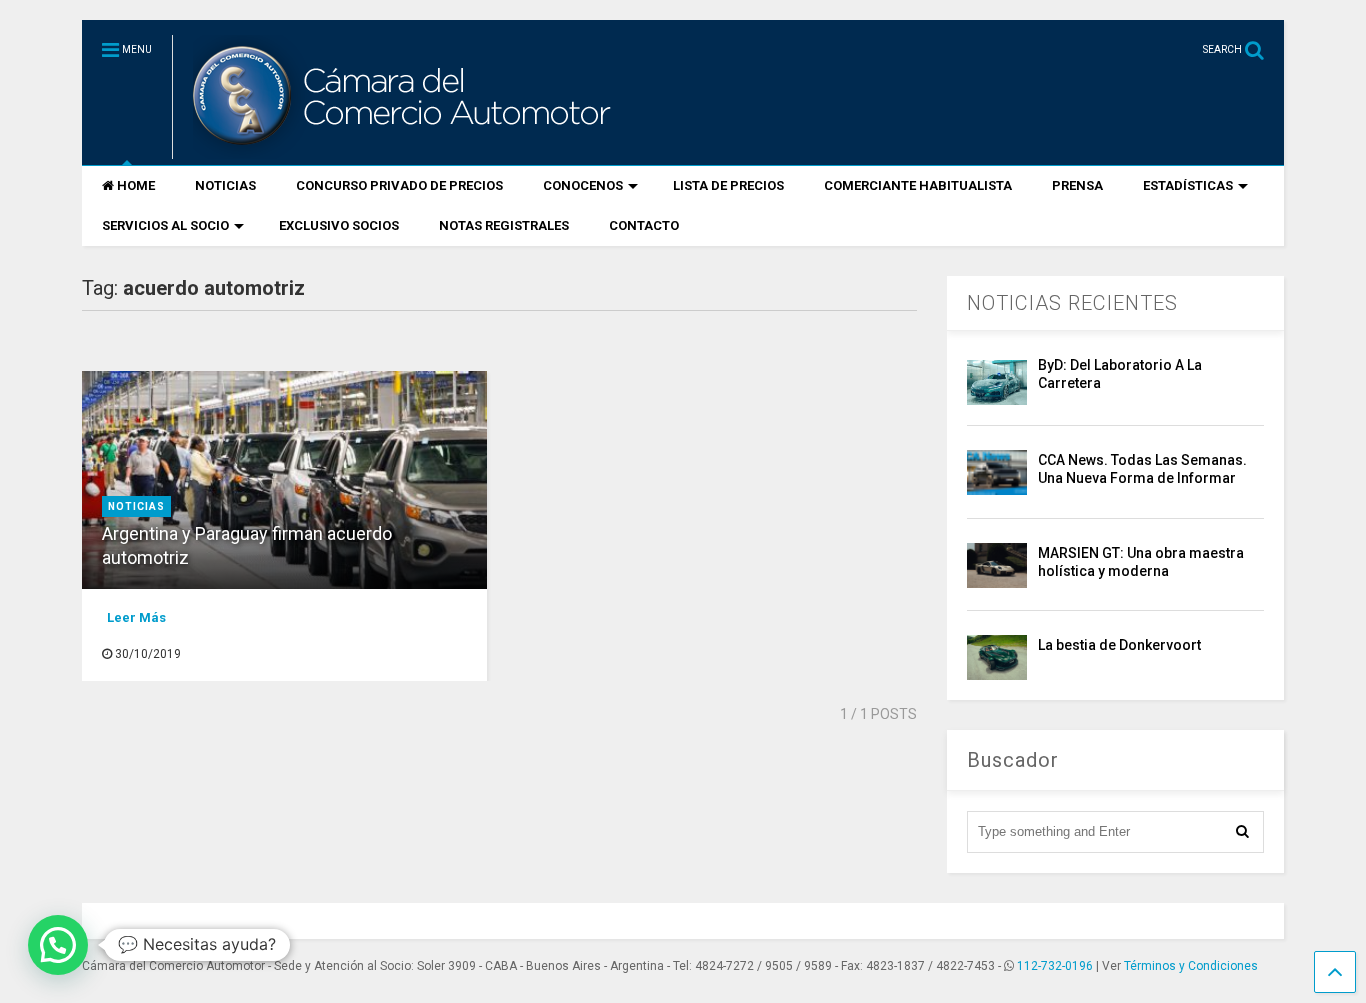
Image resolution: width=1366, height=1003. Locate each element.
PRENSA (1077, 185)
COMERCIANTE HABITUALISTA (918, 185)
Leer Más (136, 617)
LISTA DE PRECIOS (728, 185)
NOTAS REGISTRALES (504, 225)
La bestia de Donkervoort (1119, 645)
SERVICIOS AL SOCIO (165, 225)
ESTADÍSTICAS (1188, 185)
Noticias (136, 506)
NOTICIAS (225, 185)
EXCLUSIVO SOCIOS (339, 225)
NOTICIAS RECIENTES (1072, 303)
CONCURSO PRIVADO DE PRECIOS (399, 185)
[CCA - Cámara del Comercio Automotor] (399, 150)
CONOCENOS (583, 185)
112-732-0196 (1055, 966)
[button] (58, 945)
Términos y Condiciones (1191, 966)
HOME (136, 185)
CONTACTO (644, 225)
